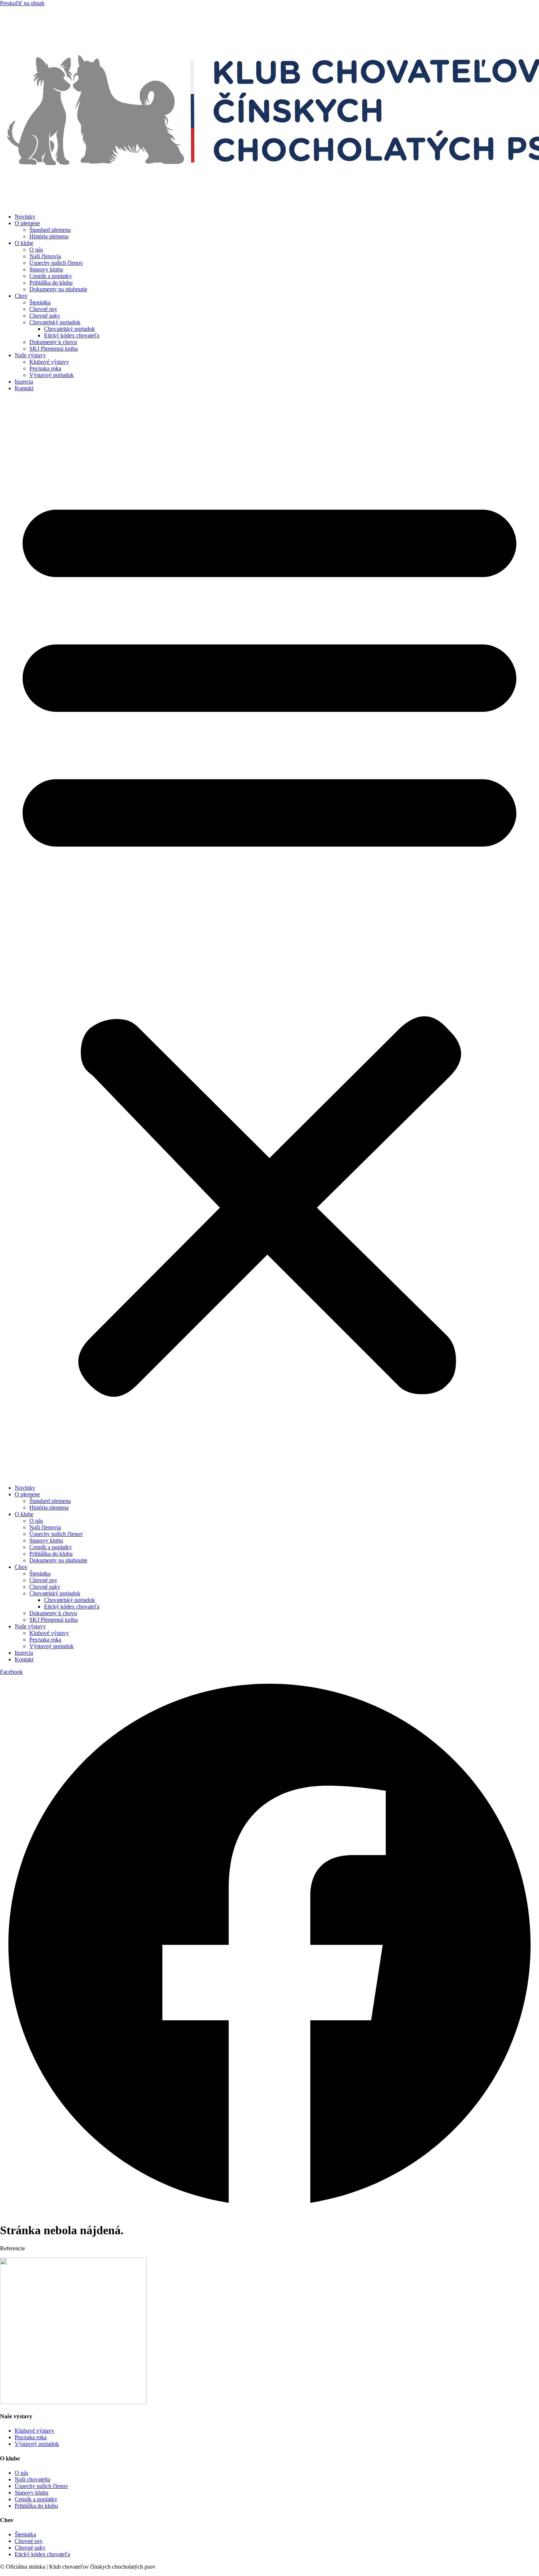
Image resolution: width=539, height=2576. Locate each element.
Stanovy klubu (46, 269)
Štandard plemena (50, 230)
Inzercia (24, 382)
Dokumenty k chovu (53, 342)
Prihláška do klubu (51, 283)
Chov (21, 296)
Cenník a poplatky (51, 276)
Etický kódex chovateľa (72, 335)
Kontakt (24, 388)
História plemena (49, 236)
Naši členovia (45, 256)
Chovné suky (45, 316)
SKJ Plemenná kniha (54, 349)
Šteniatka (40, 302)
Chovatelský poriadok (55, 322)
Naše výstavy (30, 355)
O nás (36, 250)
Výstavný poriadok (52, 375)
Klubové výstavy (49, 362)
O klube (24, 243)
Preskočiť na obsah (22, 3)
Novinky (25, 217)
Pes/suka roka (45, 368)
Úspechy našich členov (56, 263)
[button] (269, 938)
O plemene (27, 223)
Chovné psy (43, 309)
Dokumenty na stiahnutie (58, 289)
